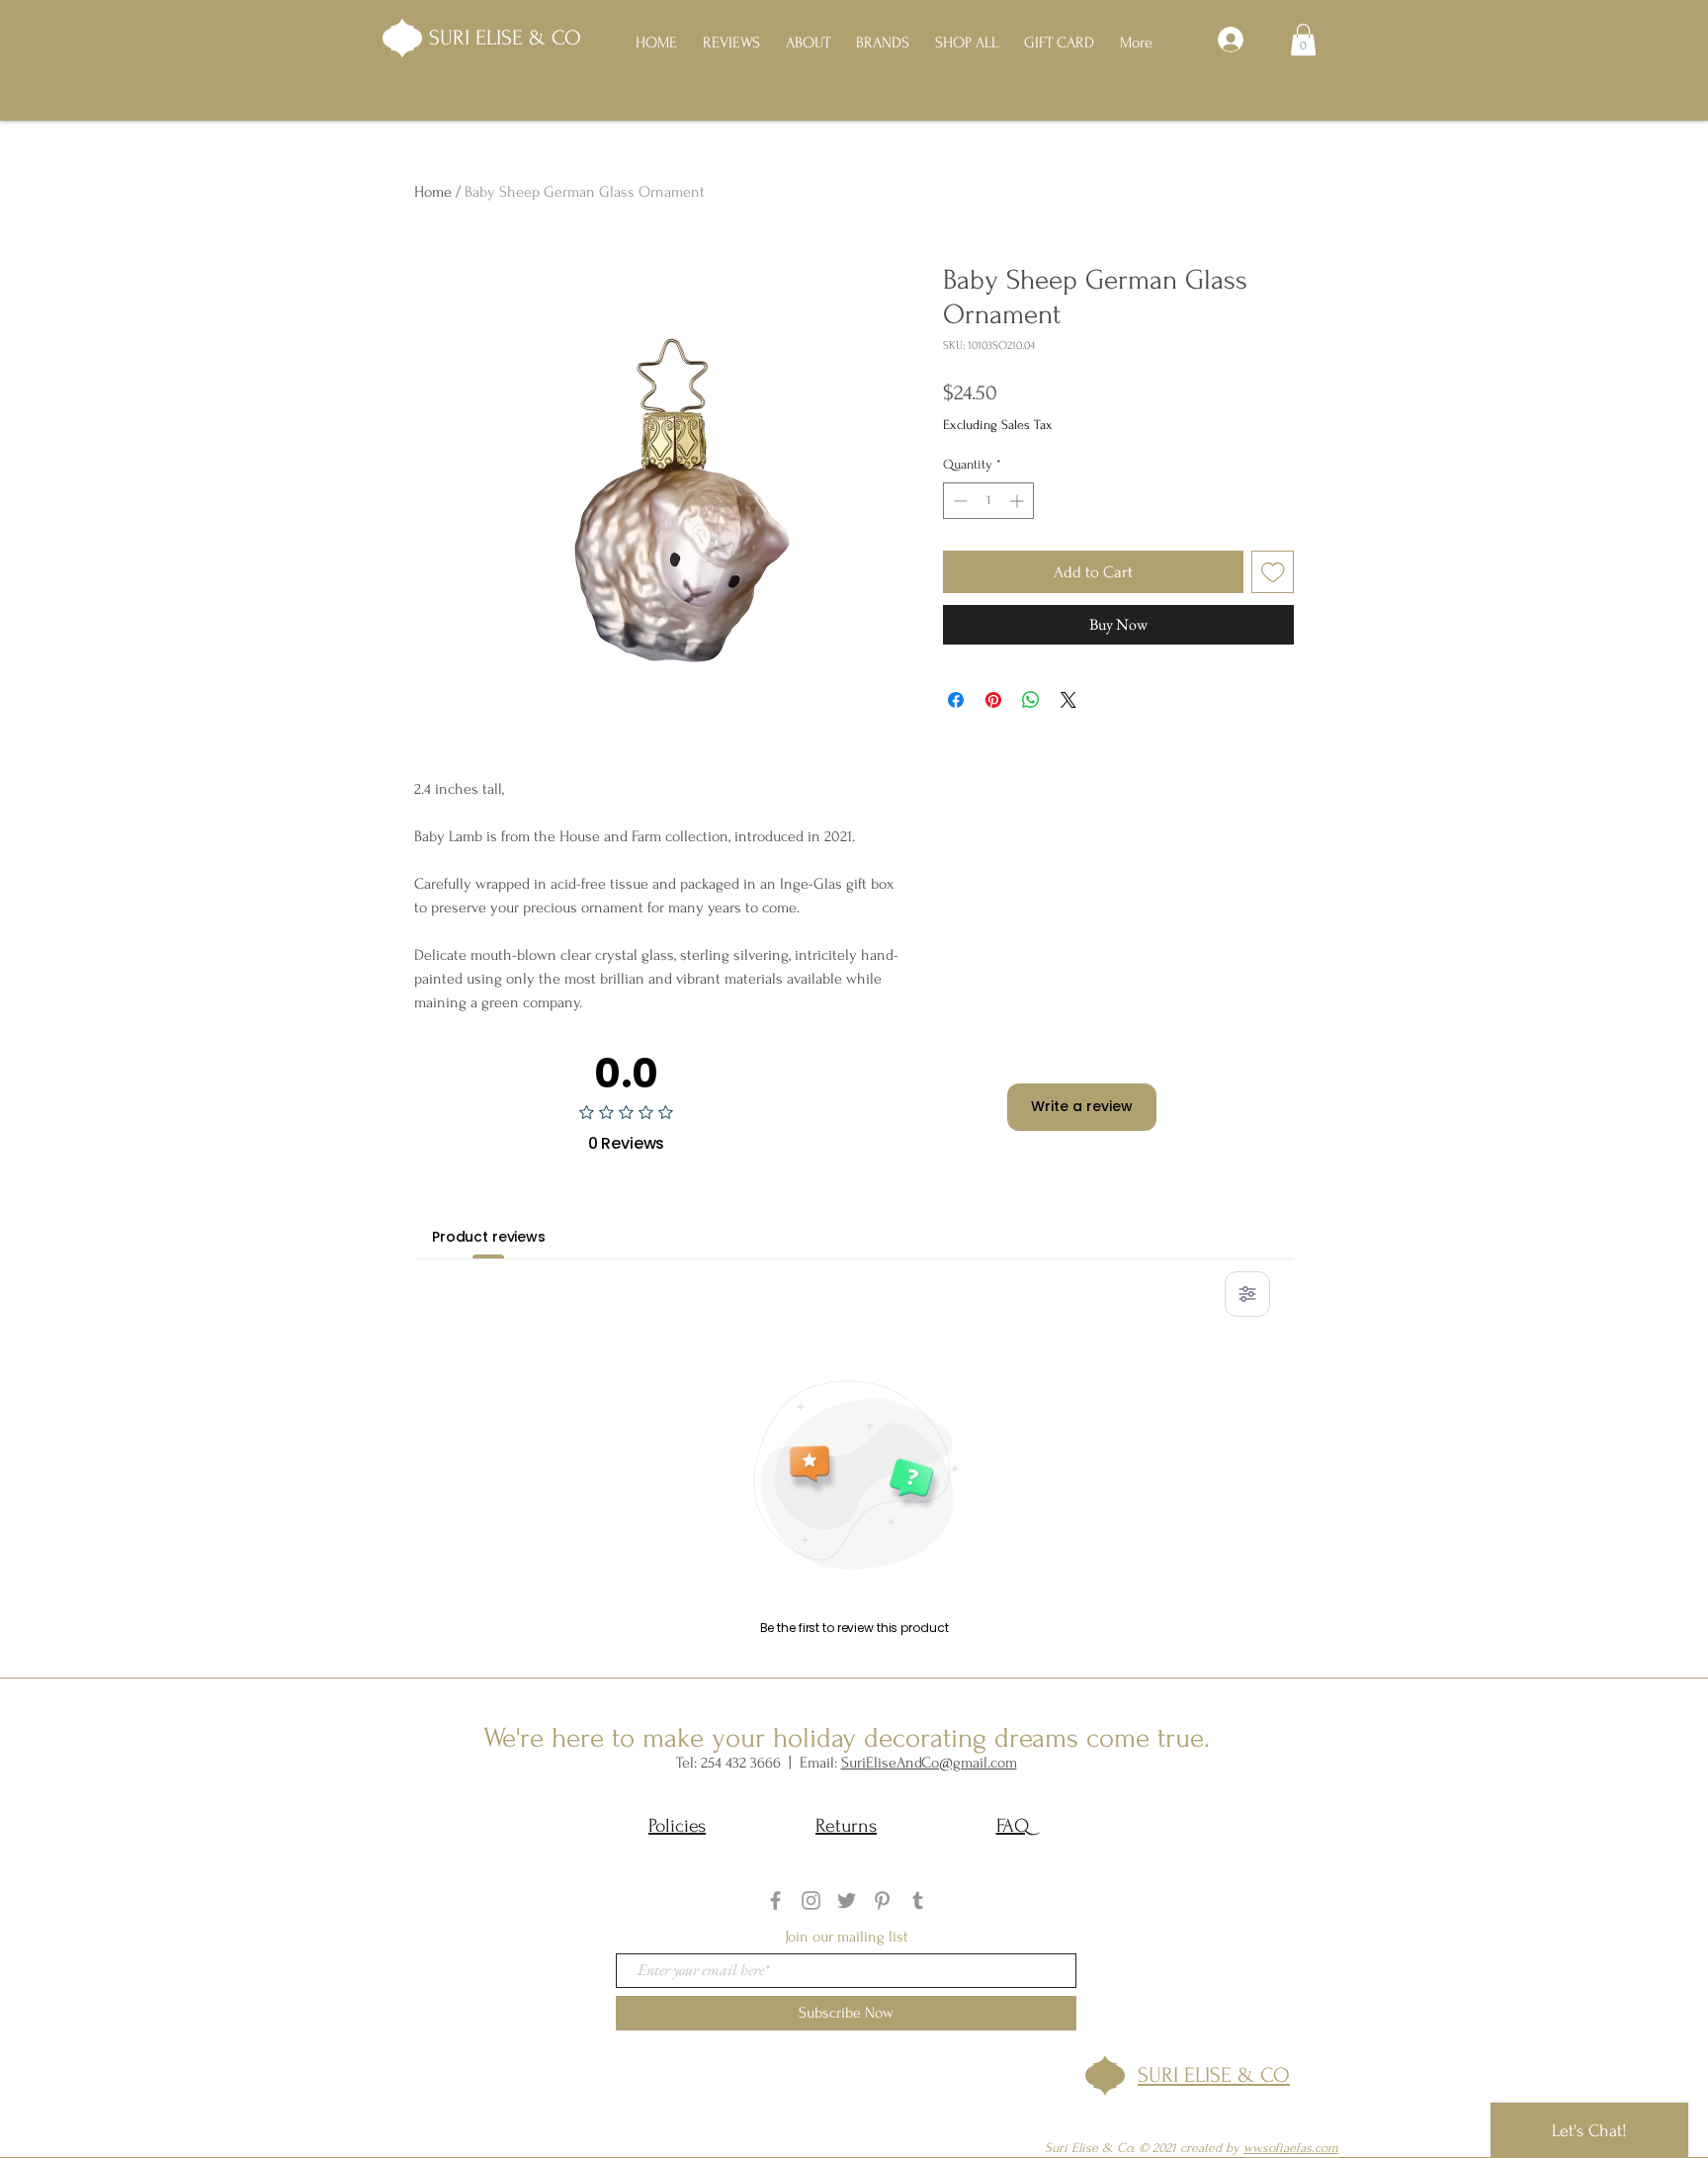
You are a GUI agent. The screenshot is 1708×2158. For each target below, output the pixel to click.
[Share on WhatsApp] (1031, 700)
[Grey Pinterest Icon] (882, 1900)
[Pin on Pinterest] (993, 700)
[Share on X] (1068, 700)
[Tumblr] (918, 1900)
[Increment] (1019, 501)
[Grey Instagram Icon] (811, 1900)
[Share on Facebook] (956, 700)
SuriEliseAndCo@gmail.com (929, 1763)
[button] (1303, 40)
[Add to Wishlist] (1273, 572)
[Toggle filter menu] (1247, 1294)
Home (433, 192)
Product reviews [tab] (489, 1237)
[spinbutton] (988, 501)
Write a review (1082, 1106)
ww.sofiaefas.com (1291, 2148)
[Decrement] (958, 501)
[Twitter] (847, 1900)
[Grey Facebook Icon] (775, 1900)
